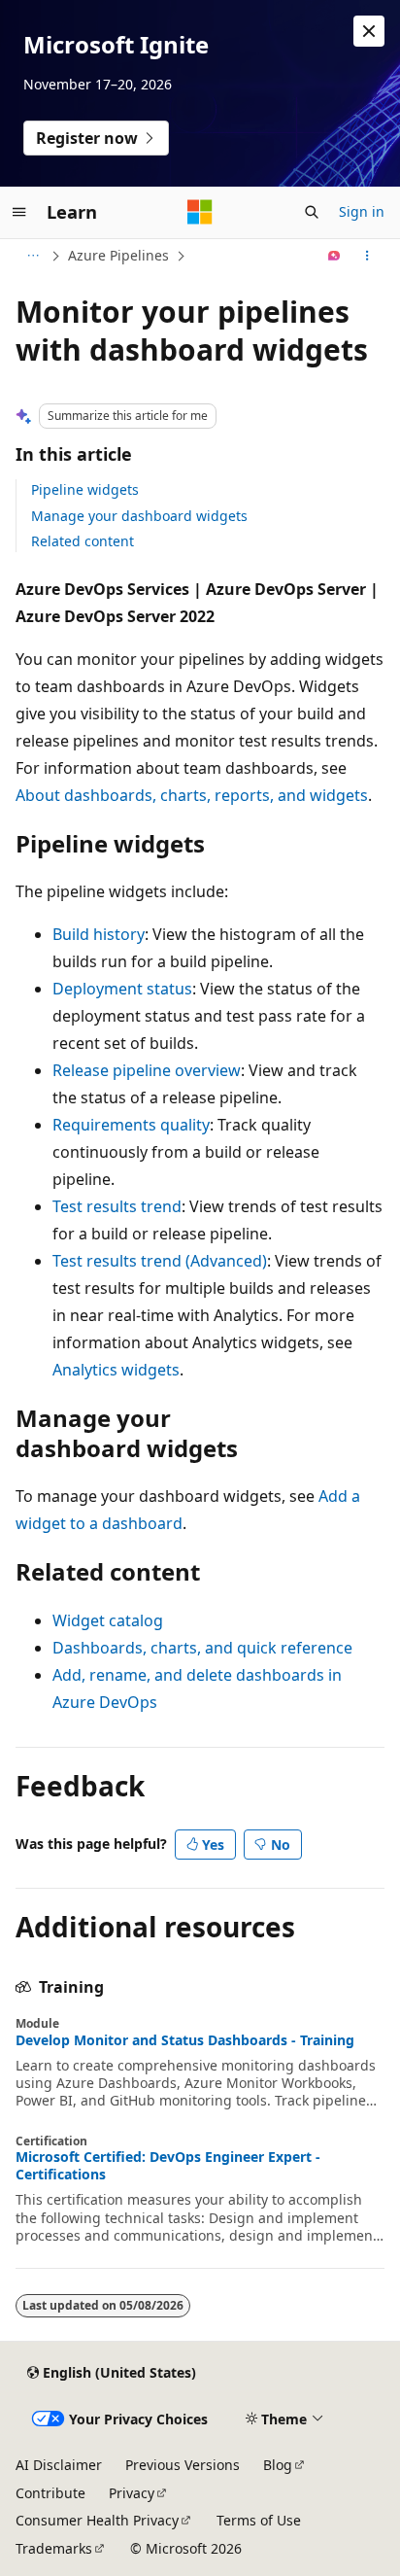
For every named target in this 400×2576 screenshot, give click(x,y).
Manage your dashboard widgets (139, 516)
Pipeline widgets (85, 489)
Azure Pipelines (118, 255)
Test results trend (117, 1206)
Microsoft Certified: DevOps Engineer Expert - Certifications (168, 2166)
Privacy (132, 2493)
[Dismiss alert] (369, 31)
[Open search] (312, 212)
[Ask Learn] (334, 256)
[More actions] (367, 256)
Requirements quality (131, 1125)
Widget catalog (108, 1620)
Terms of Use (259, 2520)
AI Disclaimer (59, 2465)
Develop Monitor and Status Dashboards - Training (185, 2040)
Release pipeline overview (147, 1070)
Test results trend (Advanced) (160, 1261)
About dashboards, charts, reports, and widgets (192, 795)
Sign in (362, 211)
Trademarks (54, 2548)
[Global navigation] (19, 212)
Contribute (50, 2493)
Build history (99, 934)
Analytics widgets (116, 1370)
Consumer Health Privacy (97, 2520)
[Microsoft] (200, 212)
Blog (278, 2465)
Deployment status (122, 989)
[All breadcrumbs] (33, 256)
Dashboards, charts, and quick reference (202, 1648)
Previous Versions (183, 2465)
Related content (83, 541)
